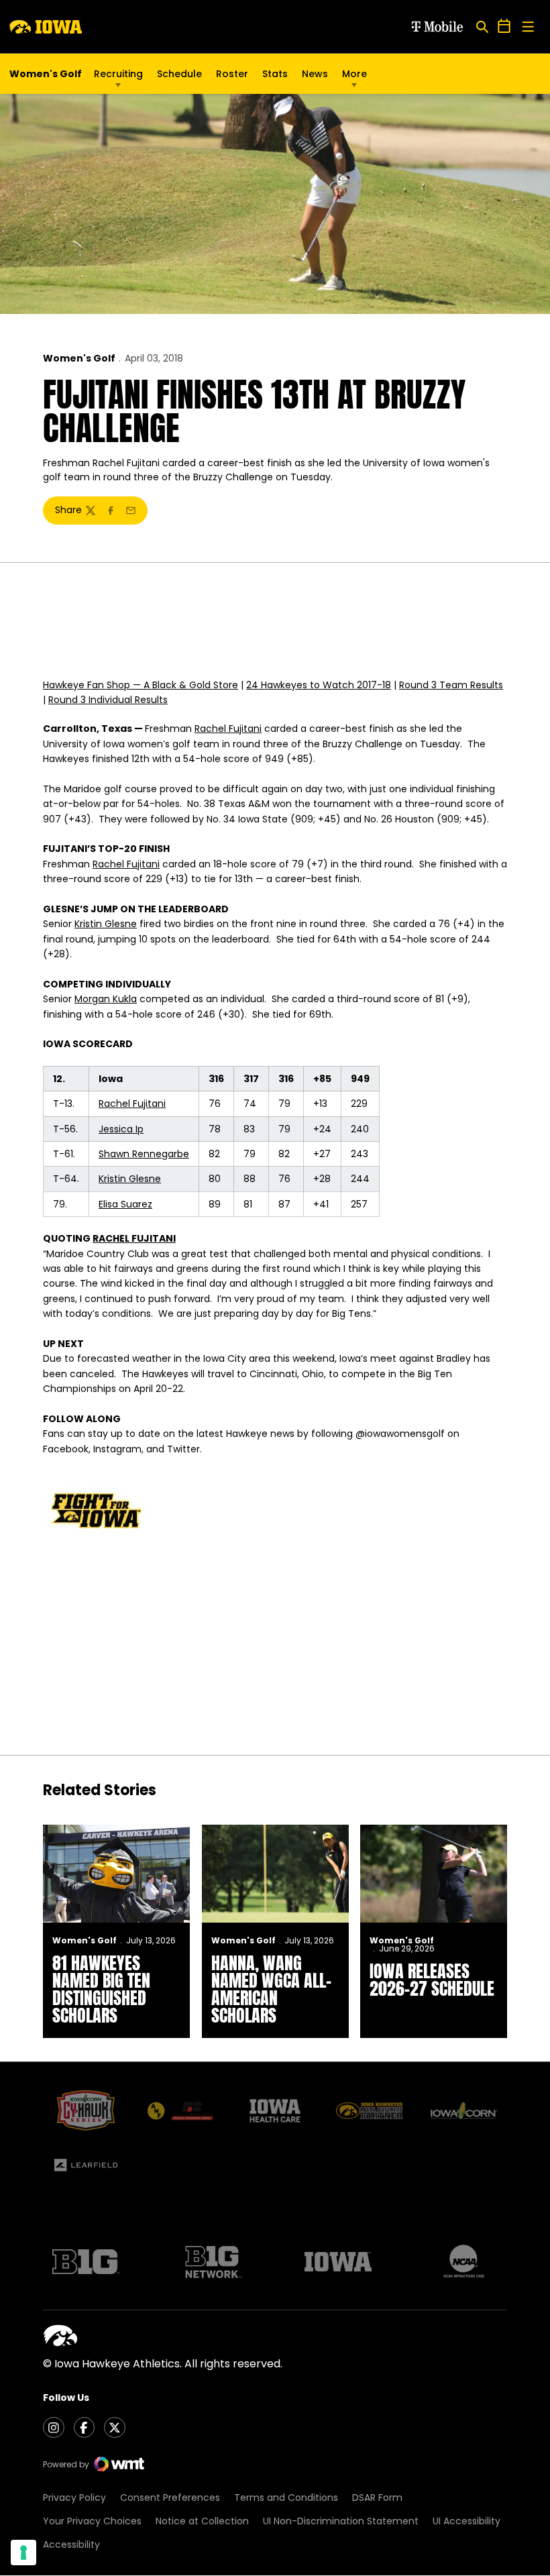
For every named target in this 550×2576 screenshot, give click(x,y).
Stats (275, 74)
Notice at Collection (202, 2521)
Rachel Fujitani (228, 729)
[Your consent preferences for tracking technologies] (23, 2553)
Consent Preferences (170, 2498)
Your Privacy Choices (92, 2521)
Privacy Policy (74, 2498)
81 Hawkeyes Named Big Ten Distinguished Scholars (101, 1989)
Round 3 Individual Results (108, 700)
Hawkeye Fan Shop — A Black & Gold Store (141, 685)
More (354, 74)
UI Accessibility (466, 2521)
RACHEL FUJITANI (134, 1238)
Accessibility (71, 2544)
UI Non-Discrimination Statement (341, 2521)
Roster (232, 74)
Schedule (179, 74)
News (315, 74)
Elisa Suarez (125, 1204)
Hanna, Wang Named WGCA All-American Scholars (271, 1989)
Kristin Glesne (106, 924)
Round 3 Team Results (451, 685)
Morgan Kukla (106, 999)
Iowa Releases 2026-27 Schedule (432, 1980)
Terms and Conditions (286, 2498)
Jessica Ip (121, 1129)
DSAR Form (377, 2498)
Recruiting (118, 74)
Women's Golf (79, 358)
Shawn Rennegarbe (144, 1154)
